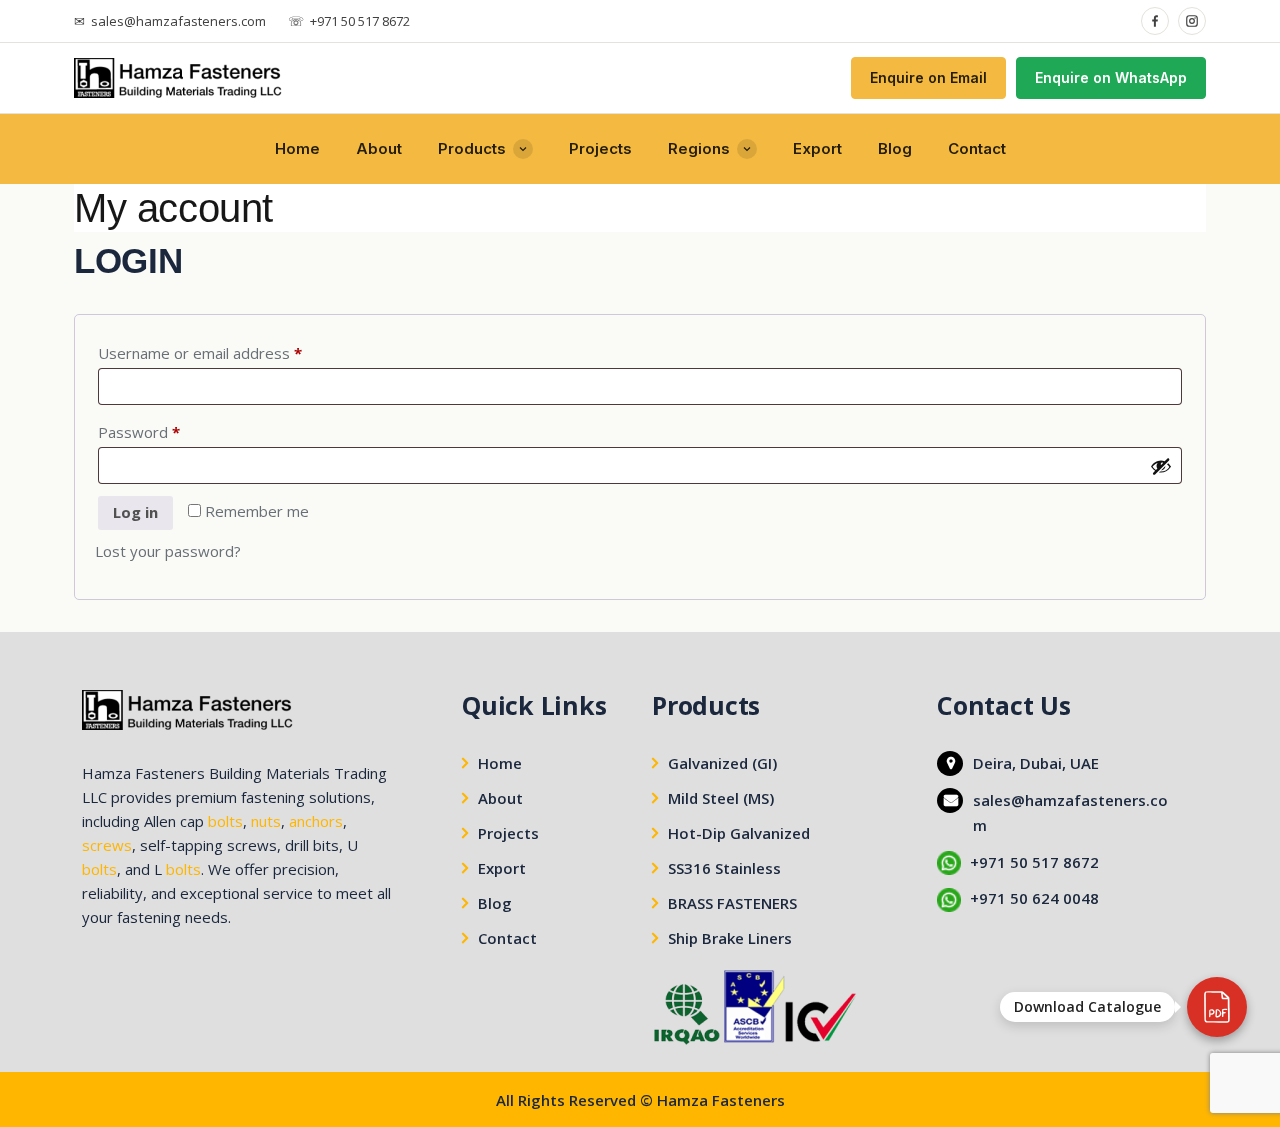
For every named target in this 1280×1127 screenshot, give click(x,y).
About (379, 148)
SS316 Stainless (724, 868)
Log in (135, 512)
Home (297, 148)
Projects (600, 148)
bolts (225, 821)
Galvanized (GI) (722, 763)
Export (817, 148)
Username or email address (231, 352)
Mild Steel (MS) (721, 798)
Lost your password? (168, 551)
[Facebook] (1155, 21)
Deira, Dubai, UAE (1036, 763)
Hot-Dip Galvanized (739, 833)
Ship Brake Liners (730, 938)
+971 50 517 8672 (1034, 862)
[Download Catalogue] (1217, 1007)
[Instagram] (1192, 21)
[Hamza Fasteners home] (178, 78)
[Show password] (1161, 466)
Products (472, 148)
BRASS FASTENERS (732, 903)
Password (170, 431)
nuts (266, 821)
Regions (699, 148)
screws (107, 845)
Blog (895, 148)
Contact (977, 148)
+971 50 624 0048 (1034, 898)
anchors (316, 821)
